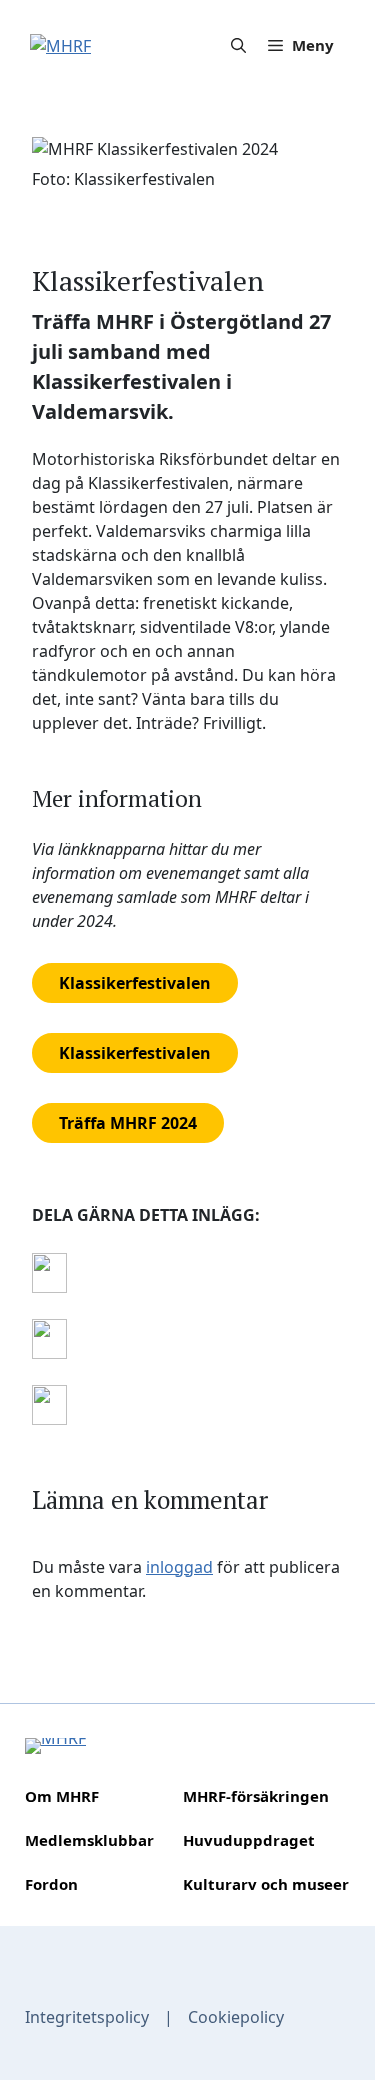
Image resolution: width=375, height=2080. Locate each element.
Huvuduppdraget (249, 1840)
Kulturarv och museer (266, 1884)
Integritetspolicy (87, 2017)
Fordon (51, 1884)
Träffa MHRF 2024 (128, 1123)
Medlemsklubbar (89, 1840)
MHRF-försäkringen (256, 1796)
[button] (238, 45)
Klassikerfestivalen (135, 983)
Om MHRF (62, 1796)
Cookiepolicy (236, 2017)
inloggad (179, 1567)
